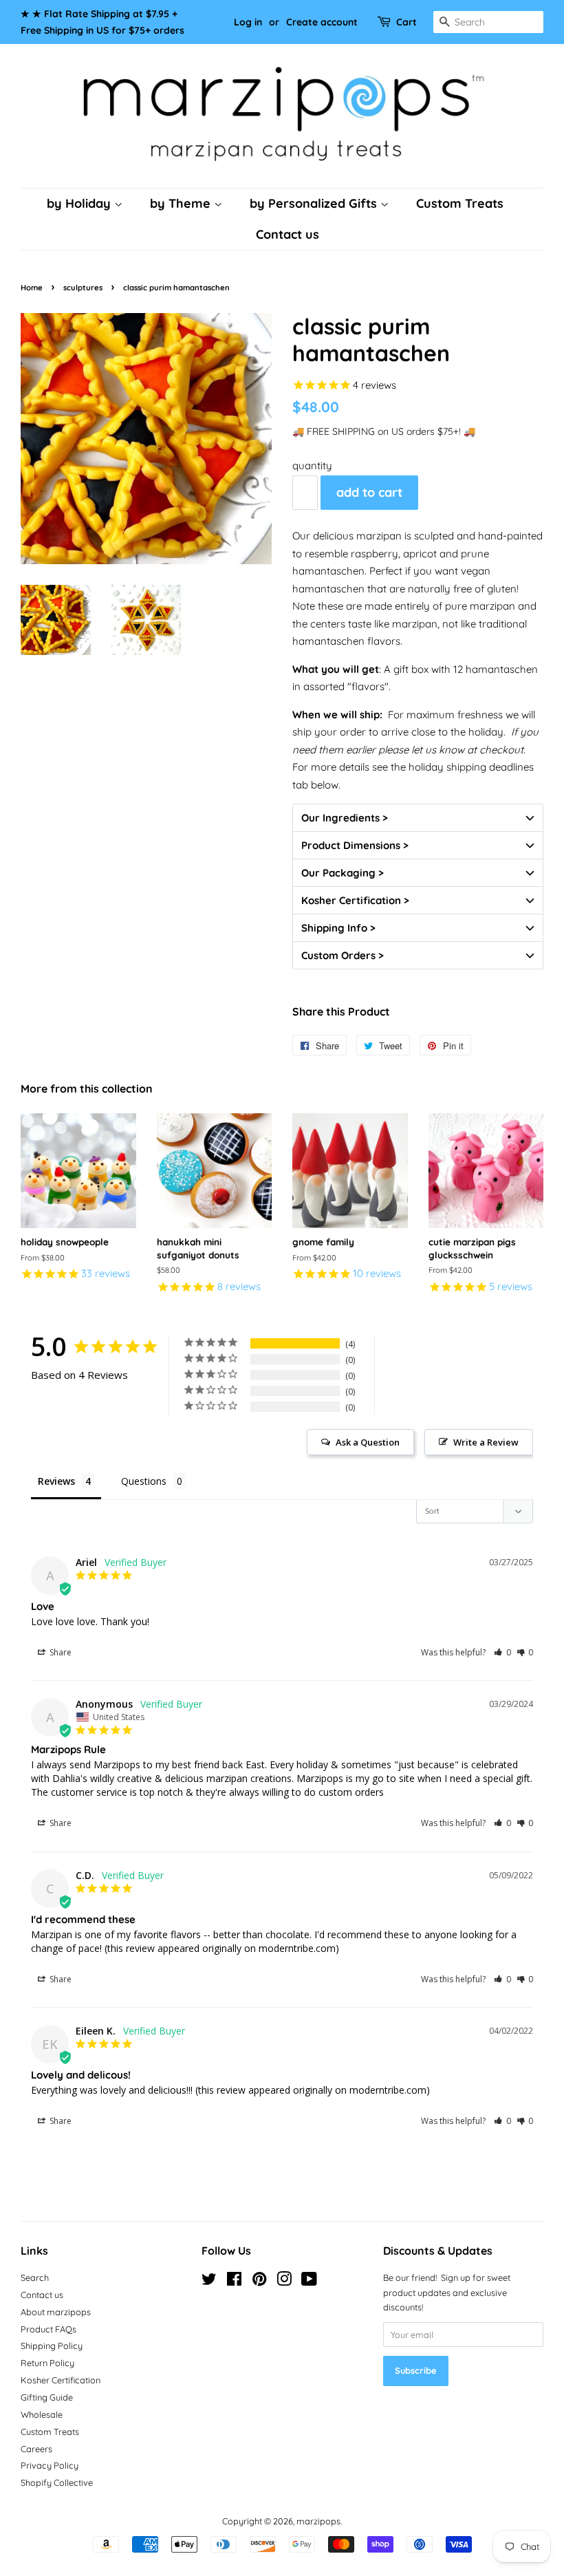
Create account (322, 22)
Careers (36, 2449)
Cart (406, 22)
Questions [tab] (144, 1481)
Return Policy (47, 2363)
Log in (248, 22)
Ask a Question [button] (368, 1442)
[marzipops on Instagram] (284, 2282)
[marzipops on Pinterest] (259, 2282)
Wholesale (42, 2414)
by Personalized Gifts (315, 203)
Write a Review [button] (486, 1442)
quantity (312, 465)
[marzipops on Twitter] (209, 2282)
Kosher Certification (61, 2380)
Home (32, 288)
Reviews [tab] (56, 1481)
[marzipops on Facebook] (234, 2282)
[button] (418, 817)
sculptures (83, 288)
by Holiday (80, 203)
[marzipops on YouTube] (309, 2282)
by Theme (182, 203)
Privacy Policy (50, 2465)
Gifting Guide (47, 2397)
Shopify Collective (57, 2482)
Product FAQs (48, 2329)
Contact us (288, 234)
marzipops (318, 2521)
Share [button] (59, 1652)
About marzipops (56, 2312)
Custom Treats (460, 203)
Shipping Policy (52, 2346)
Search (35, 2277)
